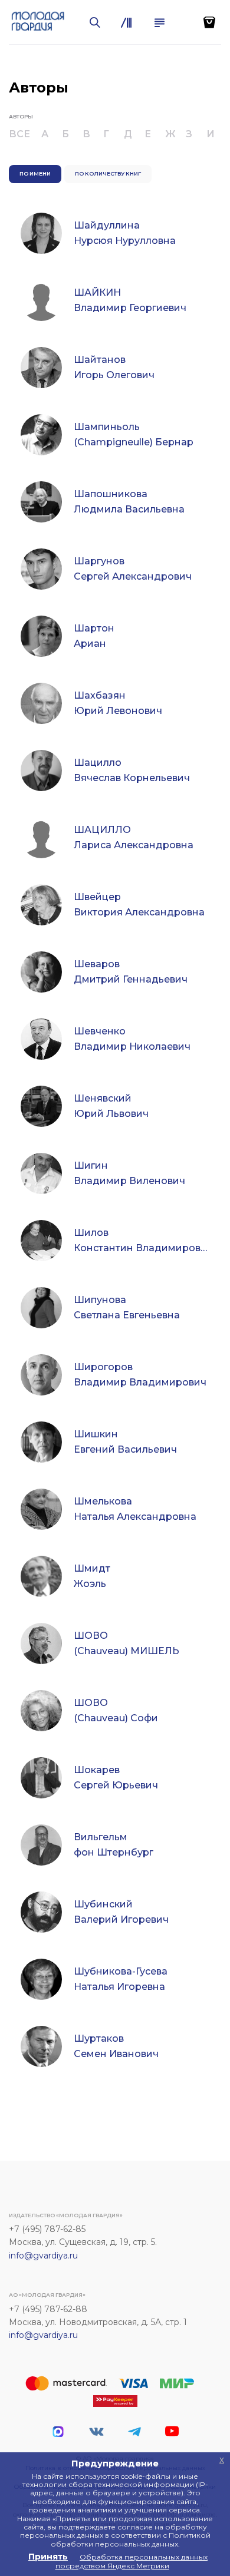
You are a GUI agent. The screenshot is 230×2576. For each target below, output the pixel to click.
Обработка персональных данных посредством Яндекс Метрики (132, 2561)
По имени (35, 173)
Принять (48, 2557)
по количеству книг (108, 173)
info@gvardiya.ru (43, 2256)
